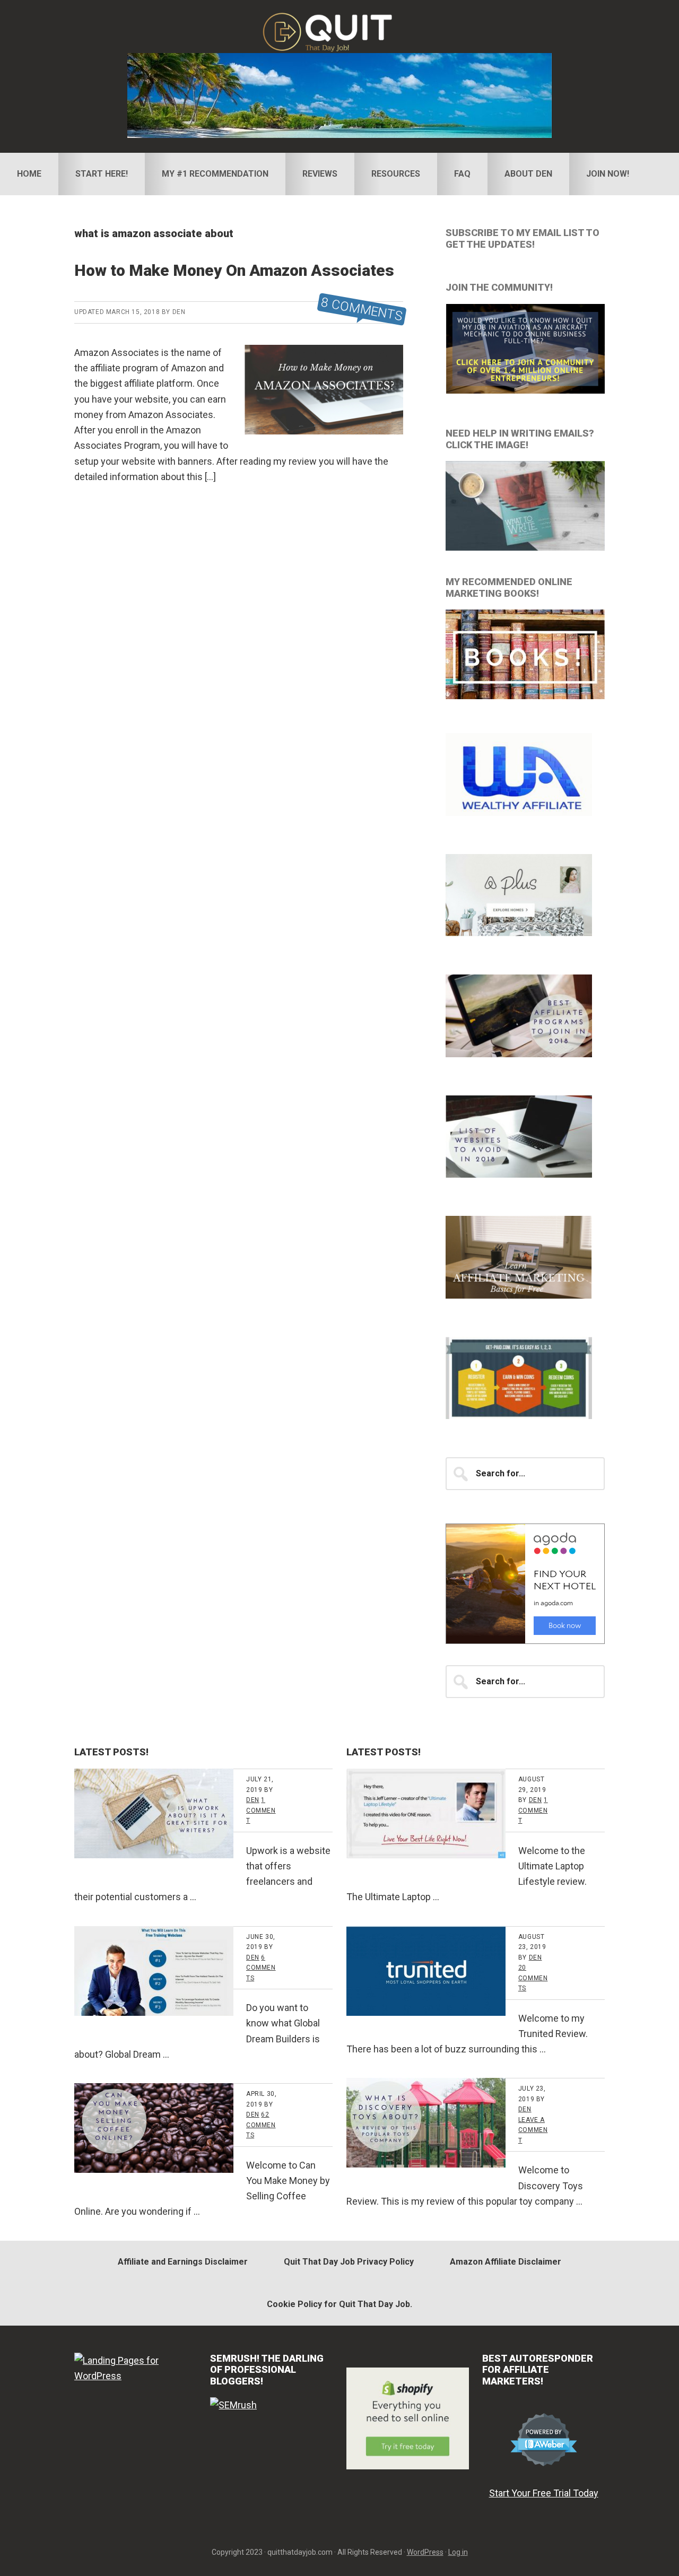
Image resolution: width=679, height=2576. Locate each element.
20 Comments (533, 1978)
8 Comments (362, 310)
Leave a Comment (533, 2130)
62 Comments (261, 2125)
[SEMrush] (233, 2405)
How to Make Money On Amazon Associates (234, 270)
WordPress (425, 2552)
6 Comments (261, 1968)
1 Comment (261, 1810)
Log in (458, 2552)
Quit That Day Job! (339, 32)
